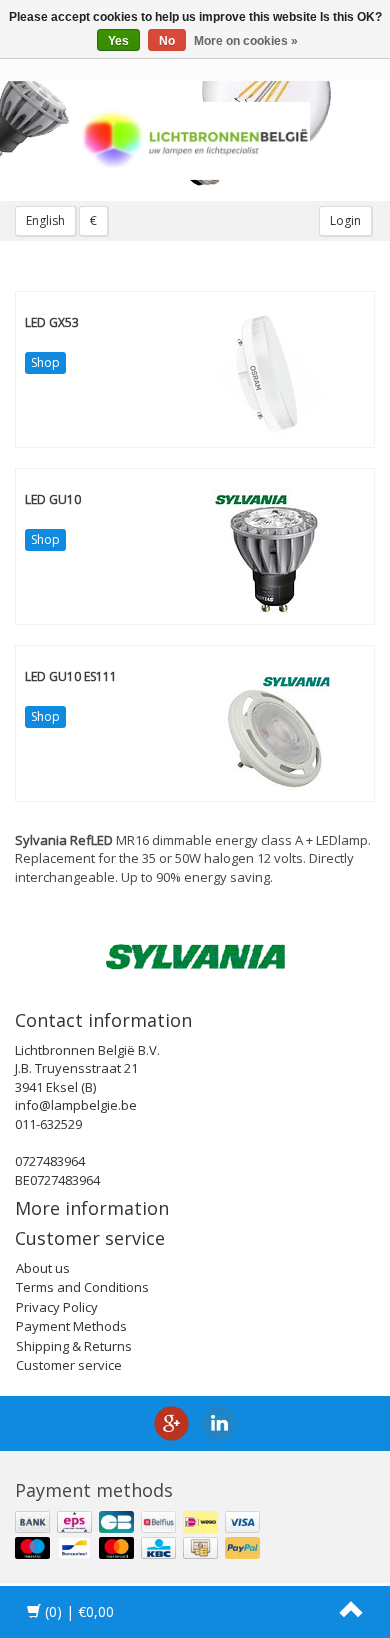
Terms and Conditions (82, 1287)
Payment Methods (71, 1326)
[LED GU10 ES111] (272, 727)
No (167, 41)
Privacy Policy (57, 1307)
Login (345, 220)
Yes (118, 41)
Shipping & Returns (74, 1346)
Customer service (69, 1365)
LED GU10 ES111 (71, 676)
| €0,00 (79, 1611)
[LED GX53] (272, 373)
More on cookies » (246, 41)
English (45, 220)
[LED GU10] (272, 550)
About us (43, 1268)
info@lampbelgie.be (76, 1105)
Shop (45, 362)
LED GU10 (53, 499)
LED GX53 (52, 322)
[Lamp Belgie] (195, 141)
